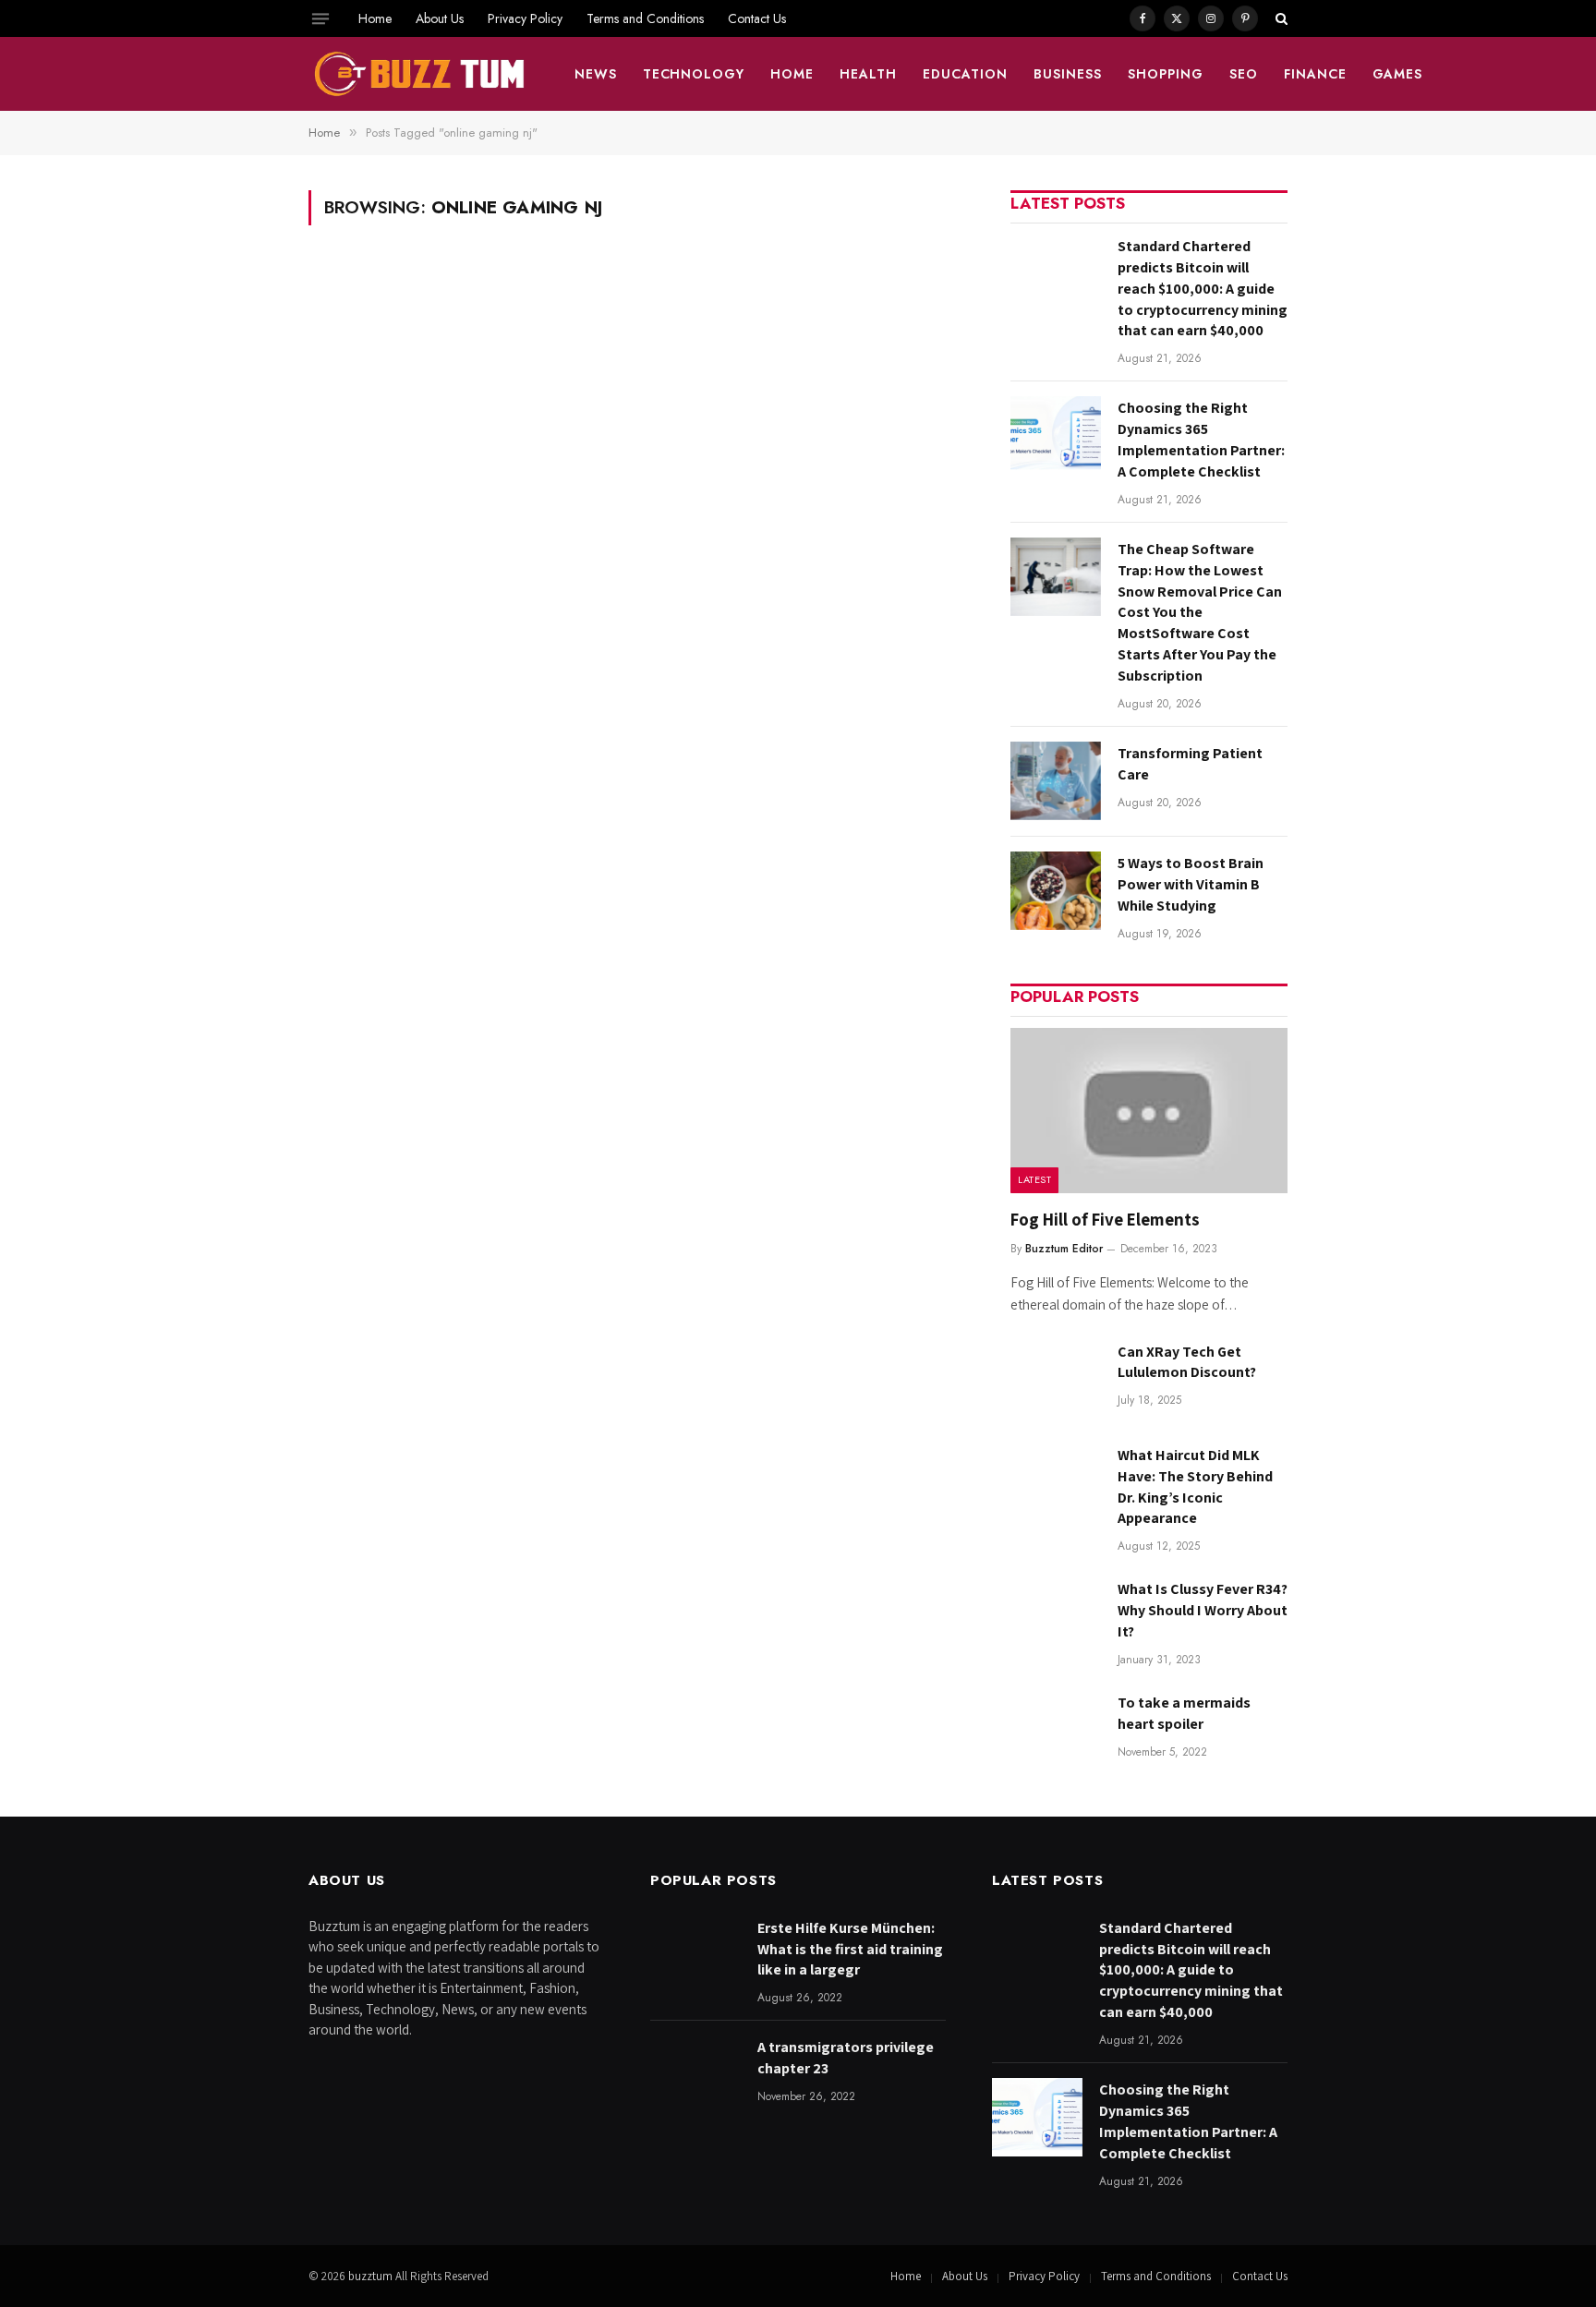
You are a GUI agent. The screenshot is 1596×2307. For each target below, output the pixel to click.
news (596, 74)
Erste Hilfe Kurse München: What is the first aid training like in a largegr (850, 1949)
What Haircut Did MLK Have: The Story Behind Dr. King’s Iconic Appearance (1195, 1487)
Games (1398, 74)
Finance (1315, 74)
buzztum (372, 2276)
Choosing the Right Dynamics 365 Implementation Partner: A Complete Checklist (1201, 440)
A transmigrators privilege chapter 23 (846, 2058)
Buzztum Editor (1064, 1249)
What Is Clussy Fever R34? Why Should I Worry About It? (1203, 1610)
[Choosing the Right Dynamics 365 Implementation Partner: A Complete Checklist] (1056, 435)
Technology (694, 74)
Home (375, 18)
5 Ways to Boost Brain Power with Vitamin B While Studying (1191, 884)
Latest (1034, 1179)
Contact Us (757, 18)
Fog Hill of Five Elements (1105, 1219)
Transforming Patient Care (1190, 764)
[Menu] (320, 18)
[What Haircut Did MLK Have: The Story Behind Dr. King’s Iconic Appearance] (1056, 1483)
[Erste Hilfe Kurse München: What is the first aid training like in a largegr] (695, 1956)
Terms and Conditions (645, 18)
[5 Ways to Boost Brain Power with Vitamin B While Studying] (1056, 891)
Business (1068, 74)
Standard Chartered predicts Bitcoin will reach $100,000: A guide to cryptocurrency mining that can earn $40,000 (1203, 289)
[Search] (1280, 18)
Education (965, 74)
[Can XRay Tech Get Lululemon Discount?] (1056, 1379)
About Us (440, 18)
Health (868, 74)
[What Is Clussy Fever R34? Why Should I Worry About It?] (1056, 1617)
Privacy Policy (525, 18)
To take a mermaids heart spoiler (1184, 1713)
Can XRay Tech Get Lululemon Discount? (1187, 1362)
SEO (1244, 74)
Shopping (1166, 74)
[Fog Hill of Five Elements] (1149, 1111)
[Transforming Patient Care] (1056, 781)
